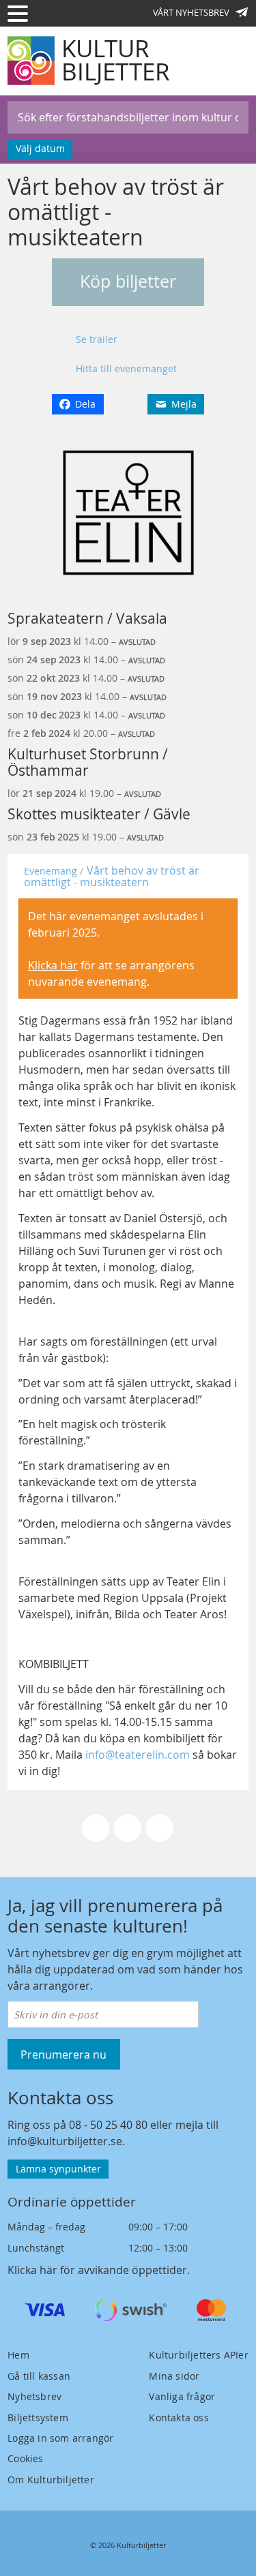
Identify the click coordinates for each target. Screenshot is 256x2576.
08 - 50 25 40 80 (108, 2125)
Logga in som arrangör (60, 2438)
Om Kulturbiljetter (51, 2480)
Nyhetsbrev (34, 2396)
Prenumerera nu (63, 2055)
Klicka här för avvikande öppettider (97, 2270)
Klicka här (53, 965)
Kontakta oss (179, 2418)
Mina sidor (174, 2376)
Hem (18, 2355)
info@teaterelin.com (138, 1755)
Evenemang (51, 871)
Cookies (25, 2458)
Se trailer (97, 339)
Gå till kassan (39, 2376)
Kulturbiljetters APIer (198, 2355)
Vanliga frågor (182, 2396)
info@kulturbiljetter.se (65, 2141)
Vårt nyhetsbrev (191, 12)
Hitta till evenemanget (126, 368)
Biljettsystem (38, 2418)
